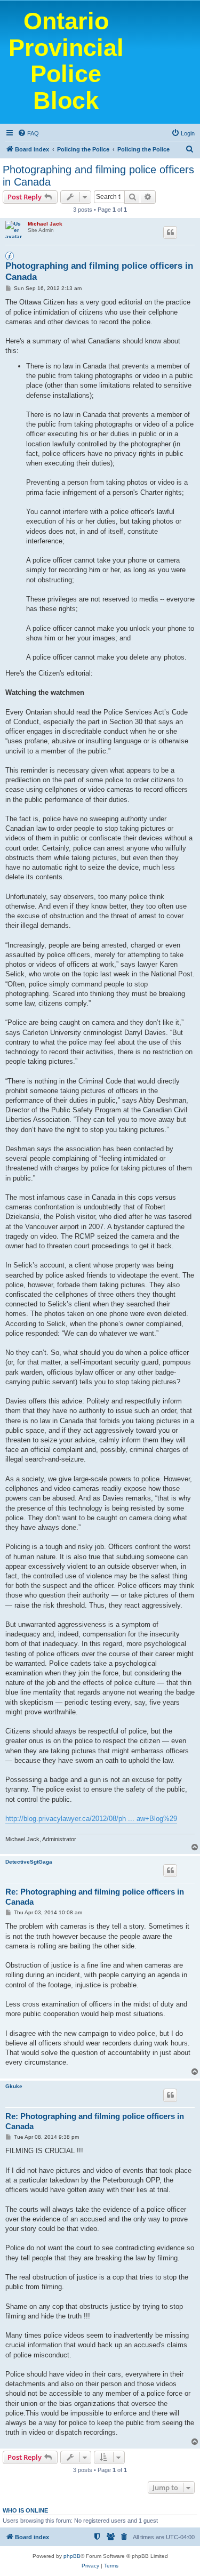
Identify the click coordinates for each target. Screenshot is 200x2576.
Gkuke (14, 2086)
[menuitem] (28, 133)
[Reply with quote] (170, 232)
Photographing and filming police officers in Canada (98, 176)
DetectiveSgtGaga (29, 1862)
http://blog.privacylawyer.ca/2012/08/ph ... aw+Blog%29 (91, 1819)
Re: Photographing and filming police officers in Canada (95, 1897)
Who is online (25, 2510)
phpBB (72, 2556)
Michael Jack (45, 224)
